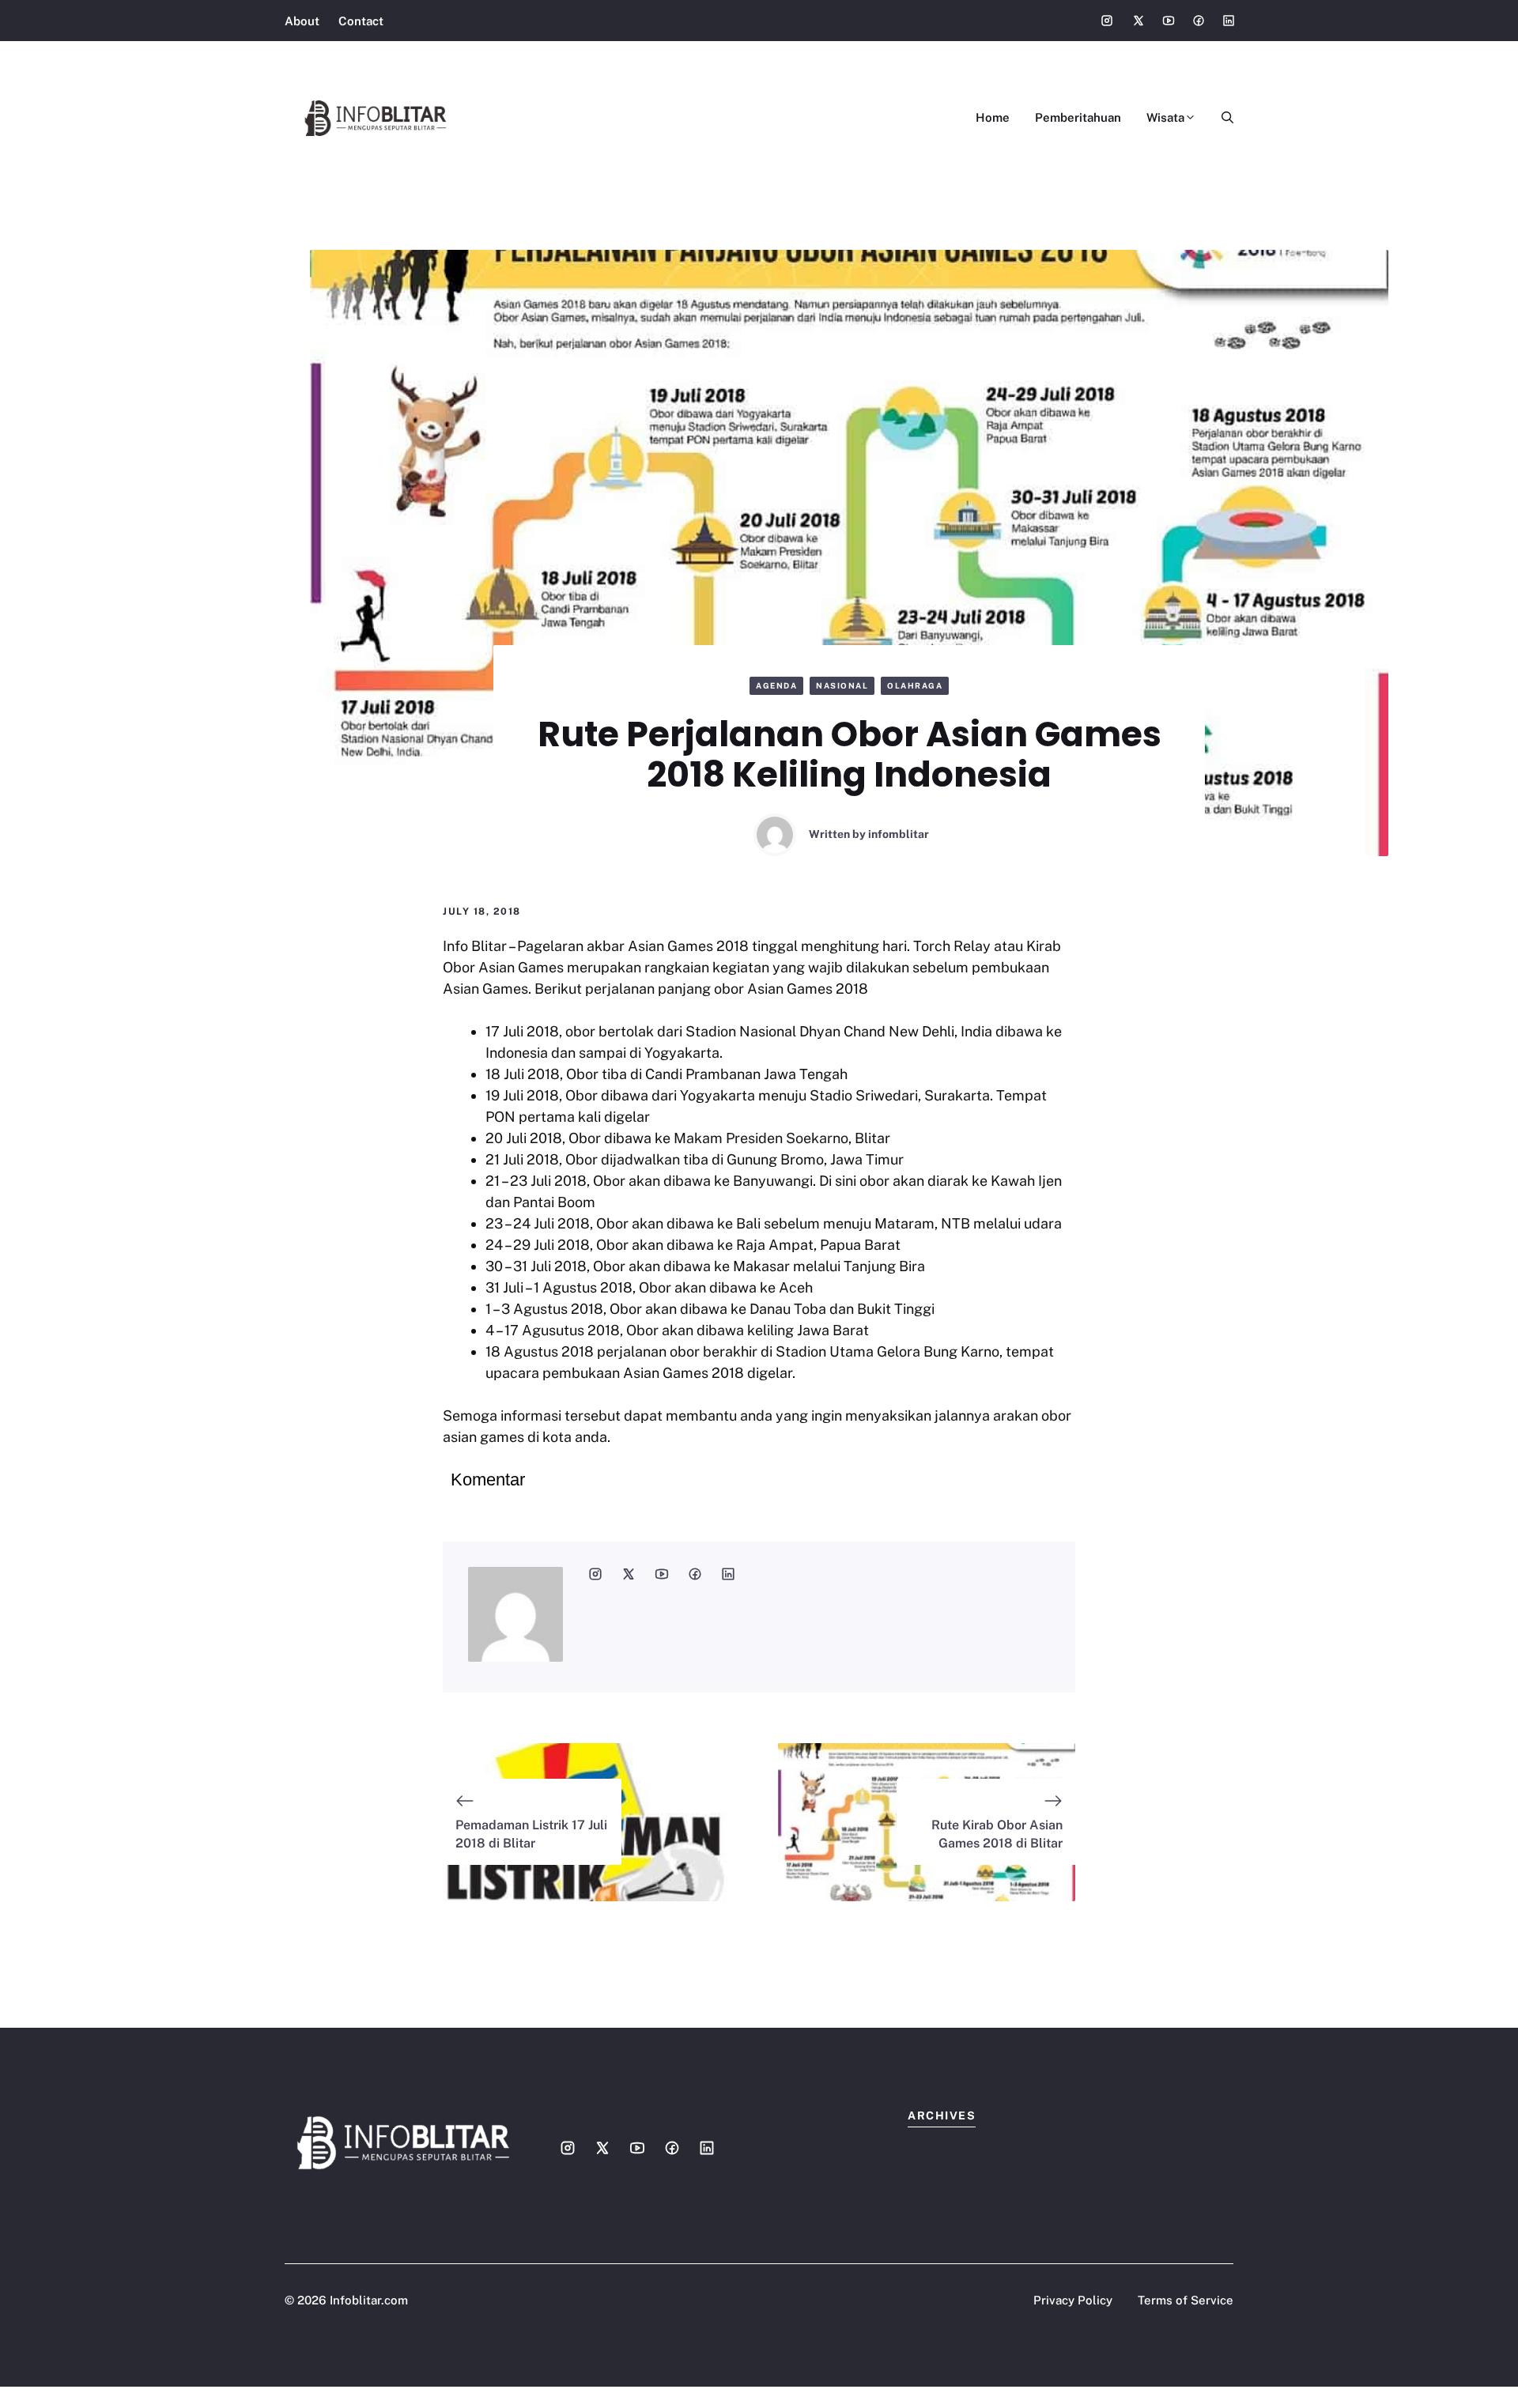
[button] (1221, 118)
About (302, 21)
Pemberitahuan (1078, 117)
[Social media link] (1107, 21)
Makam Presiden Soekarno (761, 1138)
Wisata (1165, 117)
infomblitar (899, 834)
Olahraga (915, 685)
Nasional (842, 685)
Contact (361, 21)
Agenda (776, 685)
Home (993, 117)
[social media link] (595, 1574)
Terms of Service (1186, 2300)
